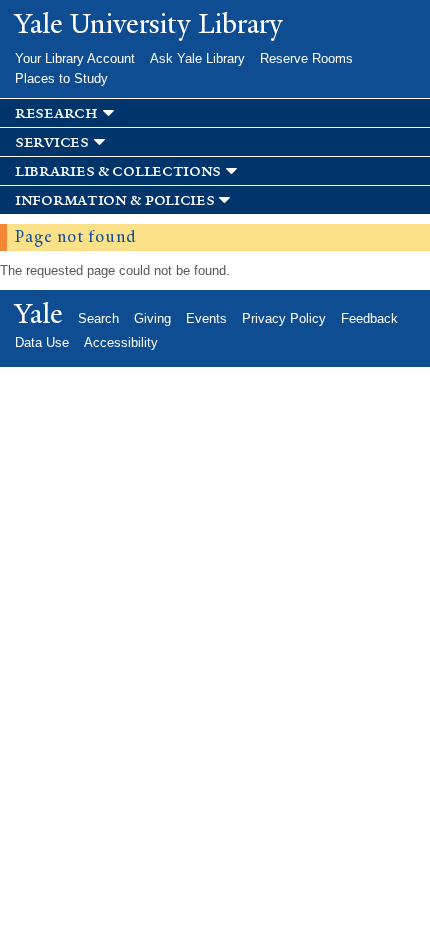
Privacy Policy (284, 318)
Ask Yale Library (197, 58)
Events (206, 318)
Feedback (369, 318)
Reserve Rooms (306, 58)
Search (98, 318)
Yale (39, 314)
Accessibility (121, 342)
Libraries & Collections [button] (118, 171)
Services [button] (52, 142)
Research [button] (56, 113)
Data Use (42, 342)
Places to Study (61, 78)
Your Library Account (75, 58)
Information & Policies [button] (114, 200)
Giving (152, 318)
